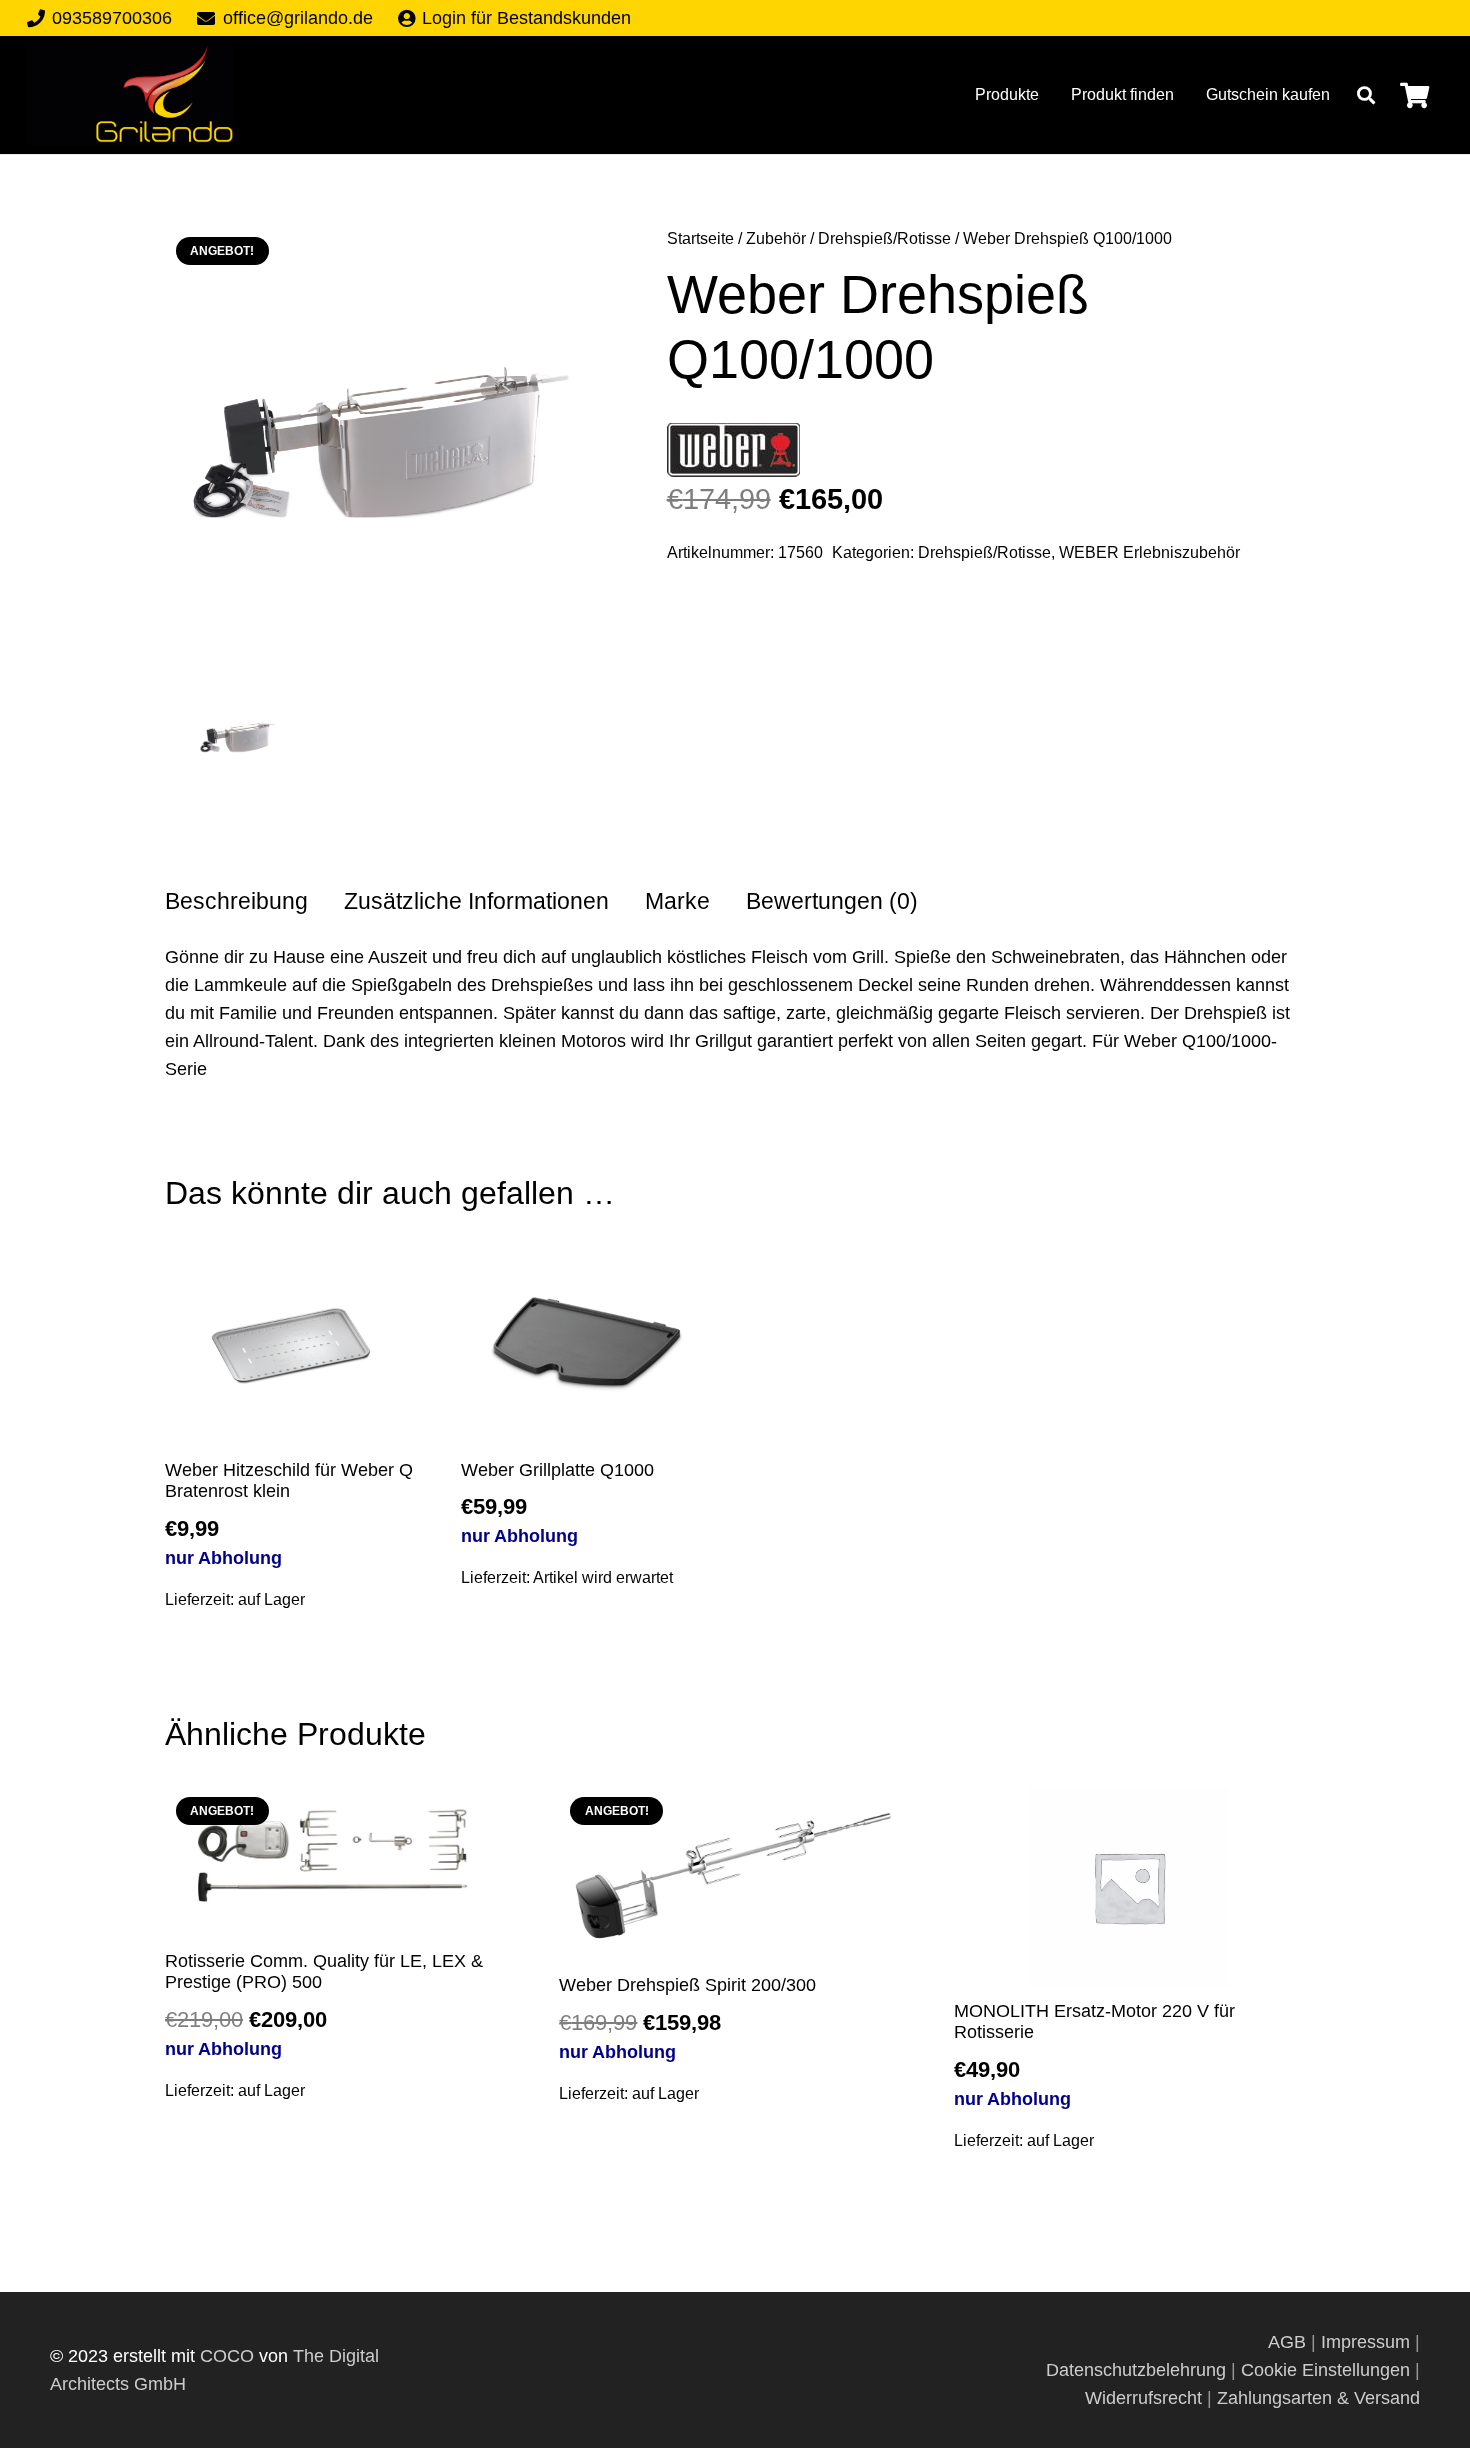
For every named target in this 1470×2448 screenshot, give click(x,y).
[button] (1366, 95)
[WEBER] (733, 454)
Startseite (700, 238)
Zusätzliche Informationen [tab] (476, 901)
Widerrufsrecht (1143, 2398)
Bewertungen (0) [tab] (832, 901)
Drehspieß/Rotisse (884, 238)
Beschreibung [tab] (236, 901)
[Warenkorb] (1414, 95)
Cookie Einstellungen (1325, 2370)
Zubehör (776, 238)
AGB (1289, 2342)
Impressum (1365, 2342)
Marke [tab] (677, 901)
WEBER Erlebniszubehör (1149, 552)
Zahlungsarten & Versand (1318, 2398)
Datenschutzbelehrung (1136, 2370)
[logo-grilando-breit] (130, 95)
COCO (227, 2356)
